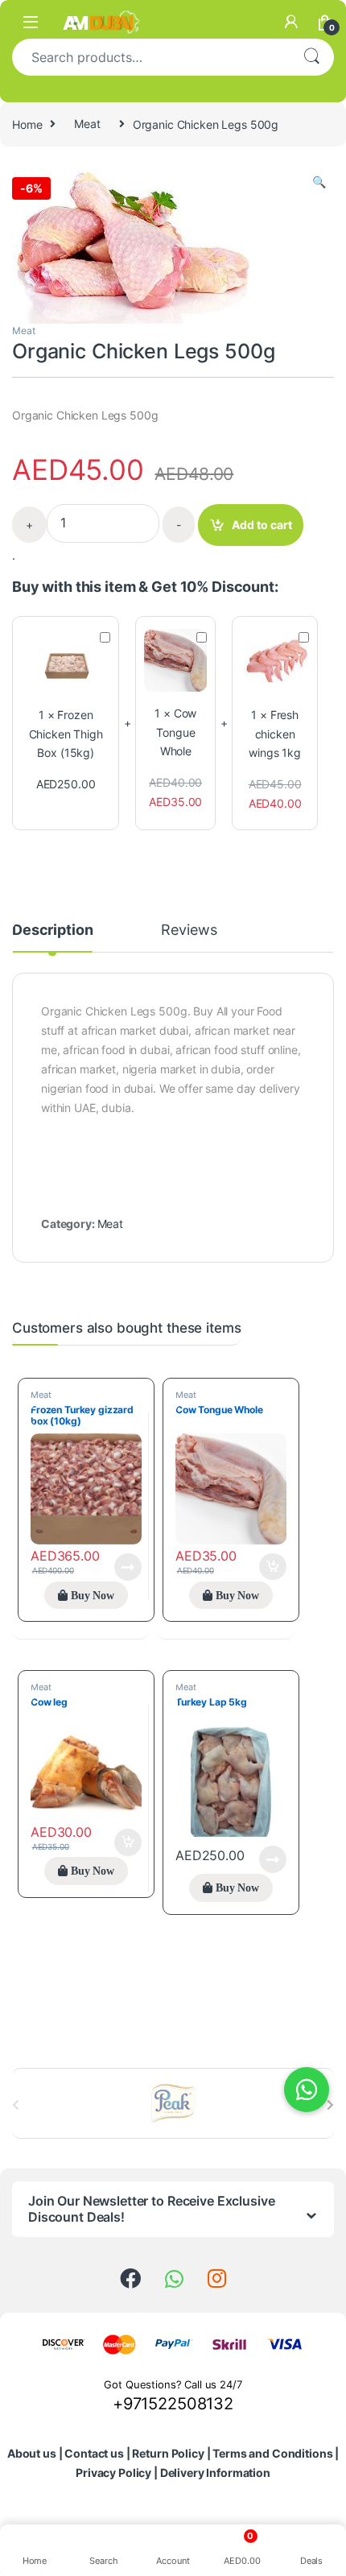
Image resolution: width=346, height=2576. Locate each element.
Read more (128, 1567)
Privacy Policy (113, 2473)
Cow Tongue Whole (176, 732)
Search (311, 57)
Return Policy (168, 2453)
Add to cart (262, 525)
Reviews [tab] (189, 930)
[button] (319, 182)
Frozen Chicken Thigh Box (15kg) (66, 734)
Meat (87, 124)
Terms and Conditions (272, 2453)
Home (27, 124)
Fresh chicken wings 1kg (275, 734)
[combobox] (150, 57)
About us (32, 2453)
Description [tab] (52, 930)
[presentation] (330, 2105)
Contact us (94, 2453)
